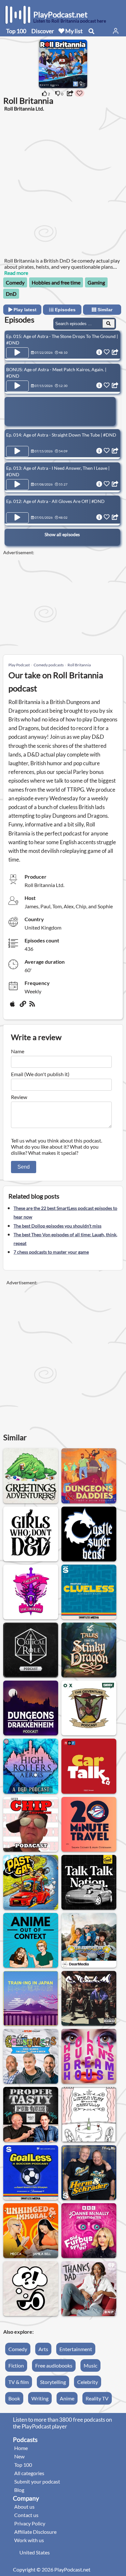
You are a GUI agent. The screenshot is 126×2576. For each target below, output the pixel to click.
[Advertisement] (63, 184)
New (19, 2456)
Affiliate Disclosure (35, 2532)
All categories (29, 2473)
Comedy (15, 282)
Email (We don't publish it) (40, 1074)
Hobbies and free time (56, 282)
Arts (43, 2349)
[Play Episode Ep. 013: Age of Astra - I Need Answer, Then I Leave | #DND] (17, 485)
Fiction (16, 2365)
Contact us (26, 2515)
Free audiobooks (54, 2365)
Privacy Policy (30, 2523)
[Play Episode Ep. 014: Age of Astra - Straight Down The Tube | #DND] (17, 451)
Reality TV (97, 2398)
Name (18, 1051)
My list (73, 31)
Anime (67, 2398)
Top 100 (16, 31)
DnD (11, 294)
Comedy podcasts (49, 665)
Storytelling (53, 2382)
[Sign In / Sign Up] (116, 31)
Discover (43, 31)
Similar (104, 310)
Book (14, 2398)
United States (35, 2552)
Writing (40, 2398)
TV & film (19, 2382)
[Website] (23, 1006)
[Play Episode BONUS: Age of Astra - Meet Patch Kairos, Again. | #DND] (17, 386)
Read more (16, 273)
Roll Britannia (79, 665)
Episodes (65, 310)
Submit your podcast (37, 2481)
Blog (19, 2490)
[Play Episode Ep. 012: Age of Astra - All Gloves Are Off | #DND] (17, 518)
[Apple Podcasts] (14, 1006)
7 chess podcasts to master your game (51, 1252)
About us (24, 2507)
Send (24, 1167)
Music (90, 2365)
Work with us (29, 2540)
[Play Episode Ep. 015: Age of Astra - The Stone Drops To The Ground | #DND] (17, 353)
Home (21, 2448)
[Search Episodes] (109, 323)
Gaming (96, 282)
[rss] (33, 1006)
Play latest (24, 310)
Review (19, 1097)
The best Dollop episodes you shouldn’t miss (58, 1226)
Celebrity (88, 2382)
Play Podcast (19, 665)
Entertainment (76, 2349)
